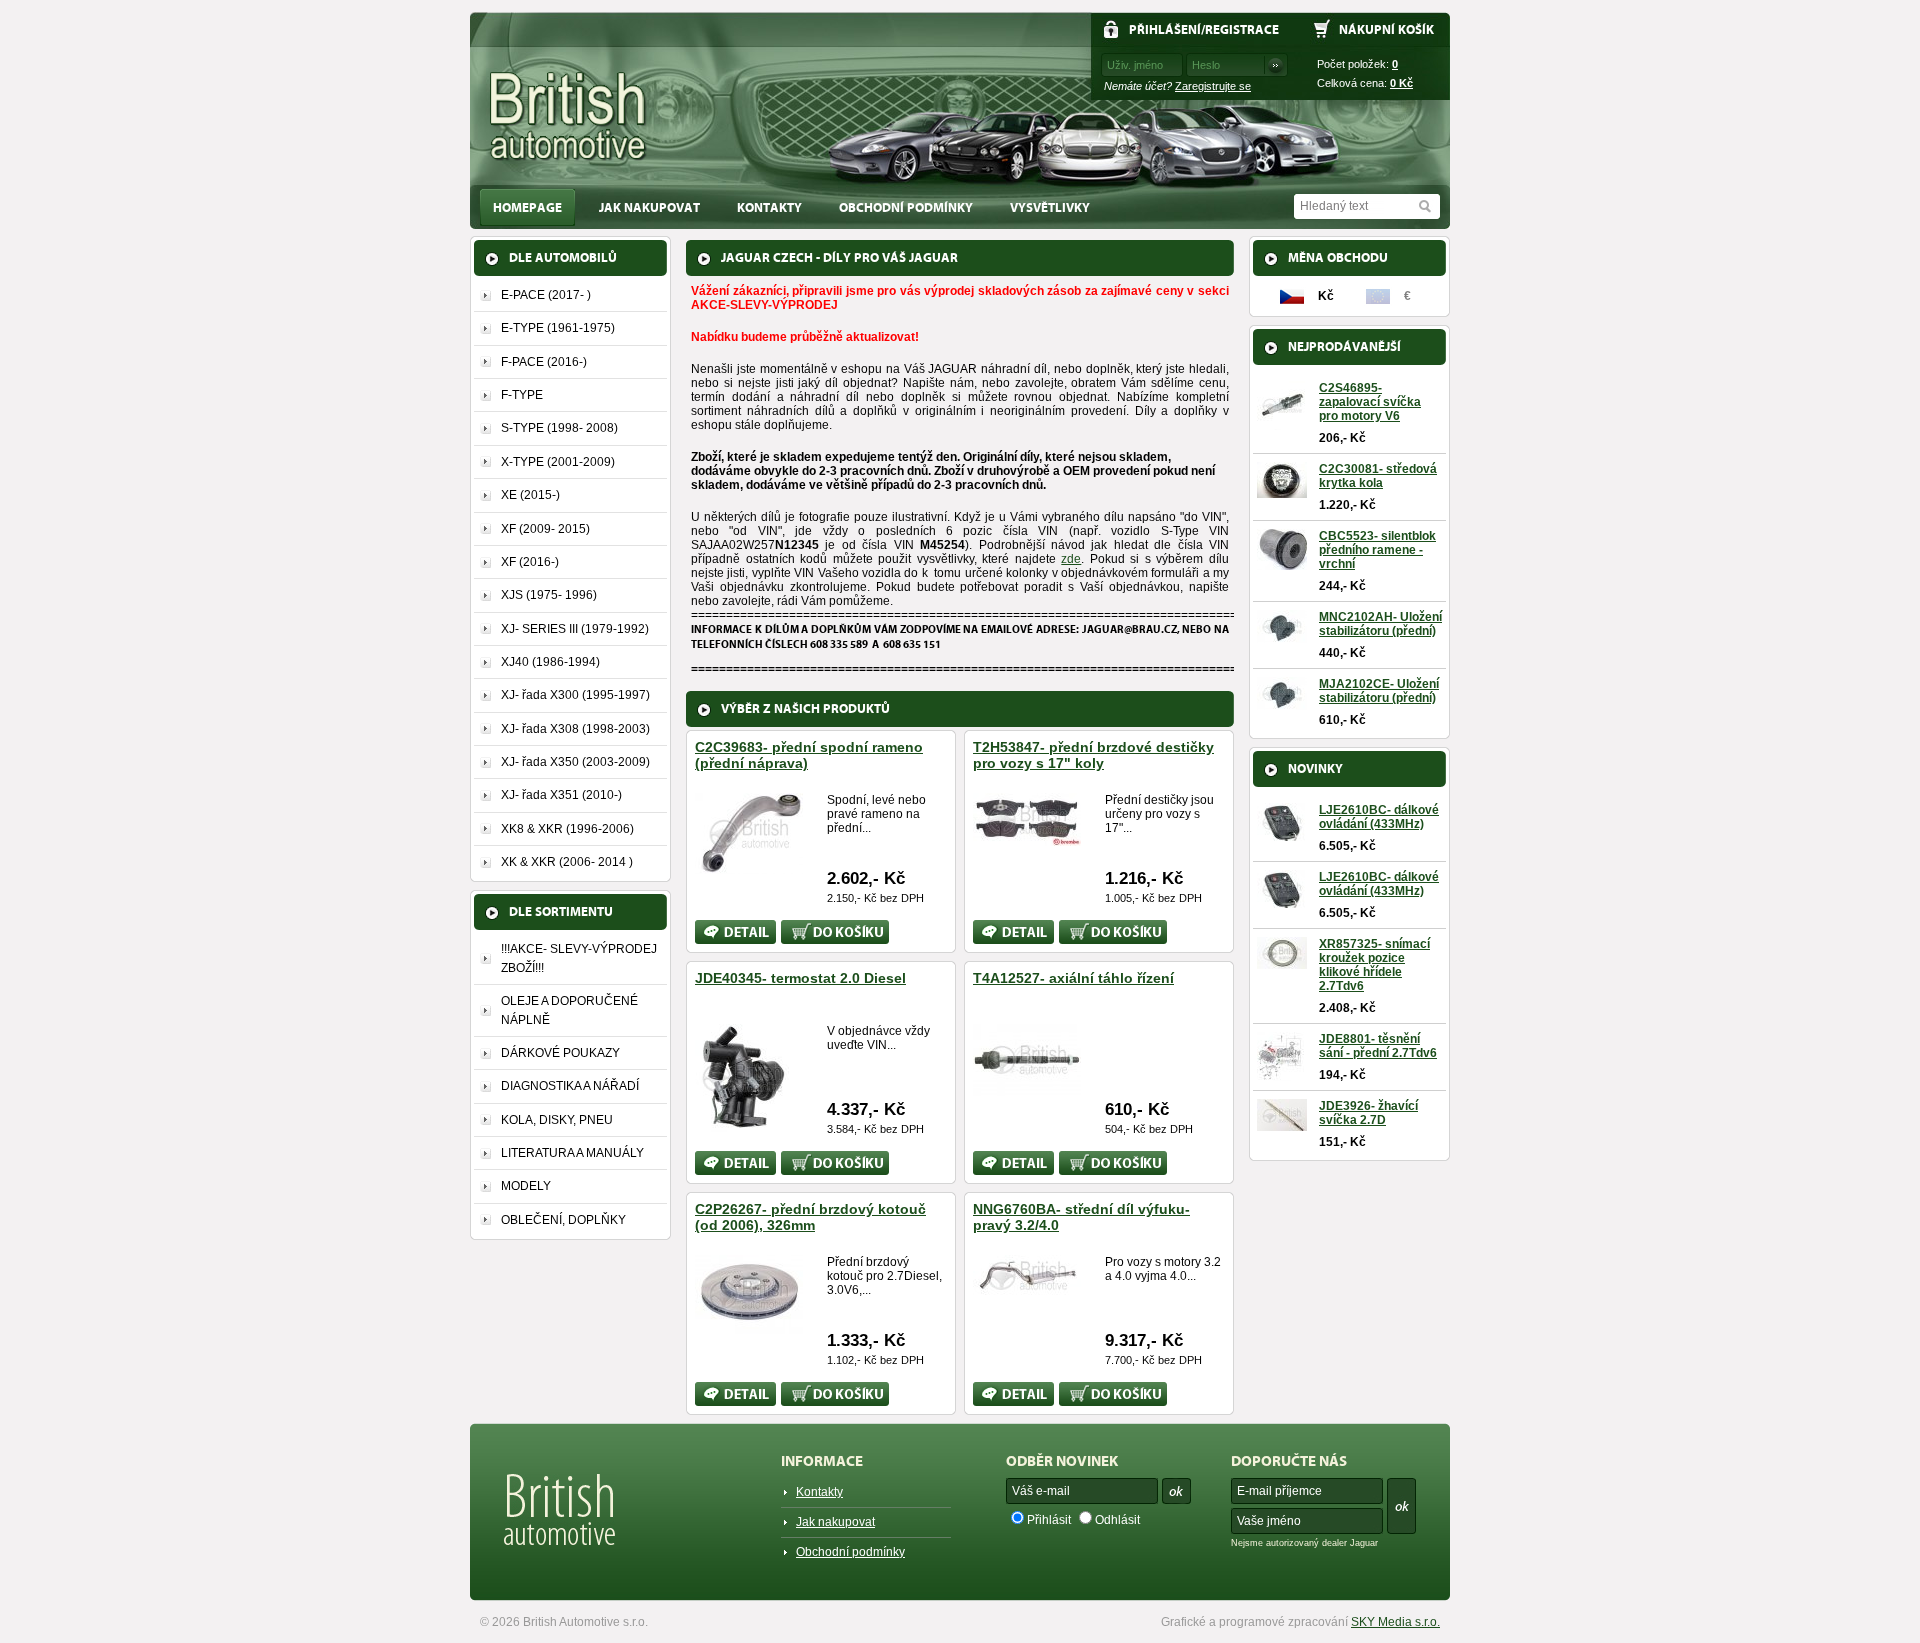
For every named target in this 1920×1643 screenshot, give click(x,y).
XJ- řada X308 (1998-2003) (575, 729)
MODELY (526, 1186)
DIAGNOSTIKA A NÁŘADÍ (570, 1086)
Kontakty (769, 207)
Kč (1401, 83)
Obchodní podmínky (906, 207)
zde (1071, 559)
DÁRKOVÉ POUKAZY (560, 1053)
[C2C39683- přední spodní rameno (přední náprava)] (749, 866)
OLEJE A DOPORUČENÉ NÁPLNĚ (569, 1010)
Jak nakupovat (649, 207)
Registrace (1242, 29)
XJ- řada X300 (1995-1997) (575, 695)
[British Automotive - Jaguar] (568, 116)
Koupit (798, 927)
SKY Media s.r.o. (1395, 1622)
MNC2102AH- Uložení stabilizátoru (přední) (1380, 624)
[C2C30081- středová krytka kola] (1282, 491)
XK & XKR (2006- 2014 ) (567, 862)
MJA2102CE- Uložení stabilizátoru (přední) (1379, 691)
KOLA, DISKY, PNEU (557, 1120)
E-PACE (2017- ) (546, 295)
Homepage (527, 207)
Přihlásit (1049, 1520)
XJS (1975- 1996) (549, 595)
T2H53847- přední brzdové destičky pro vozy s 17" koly (1093, 755)
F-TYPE (522, 395)
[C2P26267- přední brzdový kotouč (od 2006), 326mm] (749, 1326)
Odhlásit (1117, 1520)
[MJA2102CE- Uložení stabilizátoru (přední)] (1282, 703)
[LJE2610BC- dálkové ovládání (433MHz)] (1282, 834)
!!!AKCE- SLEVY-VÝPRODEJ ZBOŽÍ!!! (579, 958)
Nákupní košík (1386, 29)
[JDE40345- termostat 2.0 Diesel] (742, 1124)
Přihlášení (1165, 29)
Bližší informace (722, 932)
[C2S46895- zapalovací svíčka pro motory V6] (1282, 423)
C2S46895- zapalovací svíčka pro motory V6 (1370, 402)
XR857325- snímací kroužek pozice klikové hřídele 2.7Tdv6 (1374, 965)
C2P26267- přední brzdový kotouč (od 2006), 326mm (810, 1217)
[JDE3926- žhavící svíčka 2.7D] (1282, 1124)
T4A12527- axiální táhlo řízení (1073, 978)
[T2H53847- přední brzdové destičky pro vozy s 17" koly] (1027, 838)
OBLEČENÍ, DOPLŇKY (563, 1220)
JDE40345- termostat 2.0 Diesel (800, 978)
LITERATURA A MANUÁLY (572, 1153)
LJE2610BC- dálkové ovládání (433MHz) (1379, 817)
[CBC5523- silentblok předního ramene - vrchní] (1282, 563)
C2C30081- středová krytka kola (1378, 476)
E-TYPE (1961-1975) (558, 328)
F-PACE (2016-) (544, 362)
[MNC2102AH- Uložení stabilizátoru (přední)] (1282, 636)
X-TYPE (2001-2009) (558, 462)
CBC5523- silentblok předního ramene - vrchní (1377, 550)
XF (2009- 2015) (545, 529)
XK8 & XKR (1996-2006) (567, 829)
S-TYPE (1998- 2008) (559, 428)
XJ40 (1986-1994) (550, 662)
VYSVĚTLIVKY (1050, 207)
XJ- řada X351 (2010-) (561, 795)
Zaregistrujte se (1213, 86)
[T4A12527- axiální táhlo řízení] (1027, 1088)
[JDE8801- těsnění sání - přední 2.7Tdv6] (1280, 1074)
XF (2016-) (530, 562)
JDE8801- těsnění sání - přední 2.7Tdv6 (1378, 1046)
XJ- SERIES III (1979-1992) (575, 629)
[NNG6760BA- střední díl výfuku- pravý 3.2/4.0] (1027, 1288)
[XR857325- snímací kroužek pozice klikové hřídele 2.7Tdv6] (1282, 962)
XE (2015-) (530, 495)
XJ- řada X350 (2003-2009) (575, 762)
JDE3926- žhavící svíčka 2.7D (1368, 1113)
